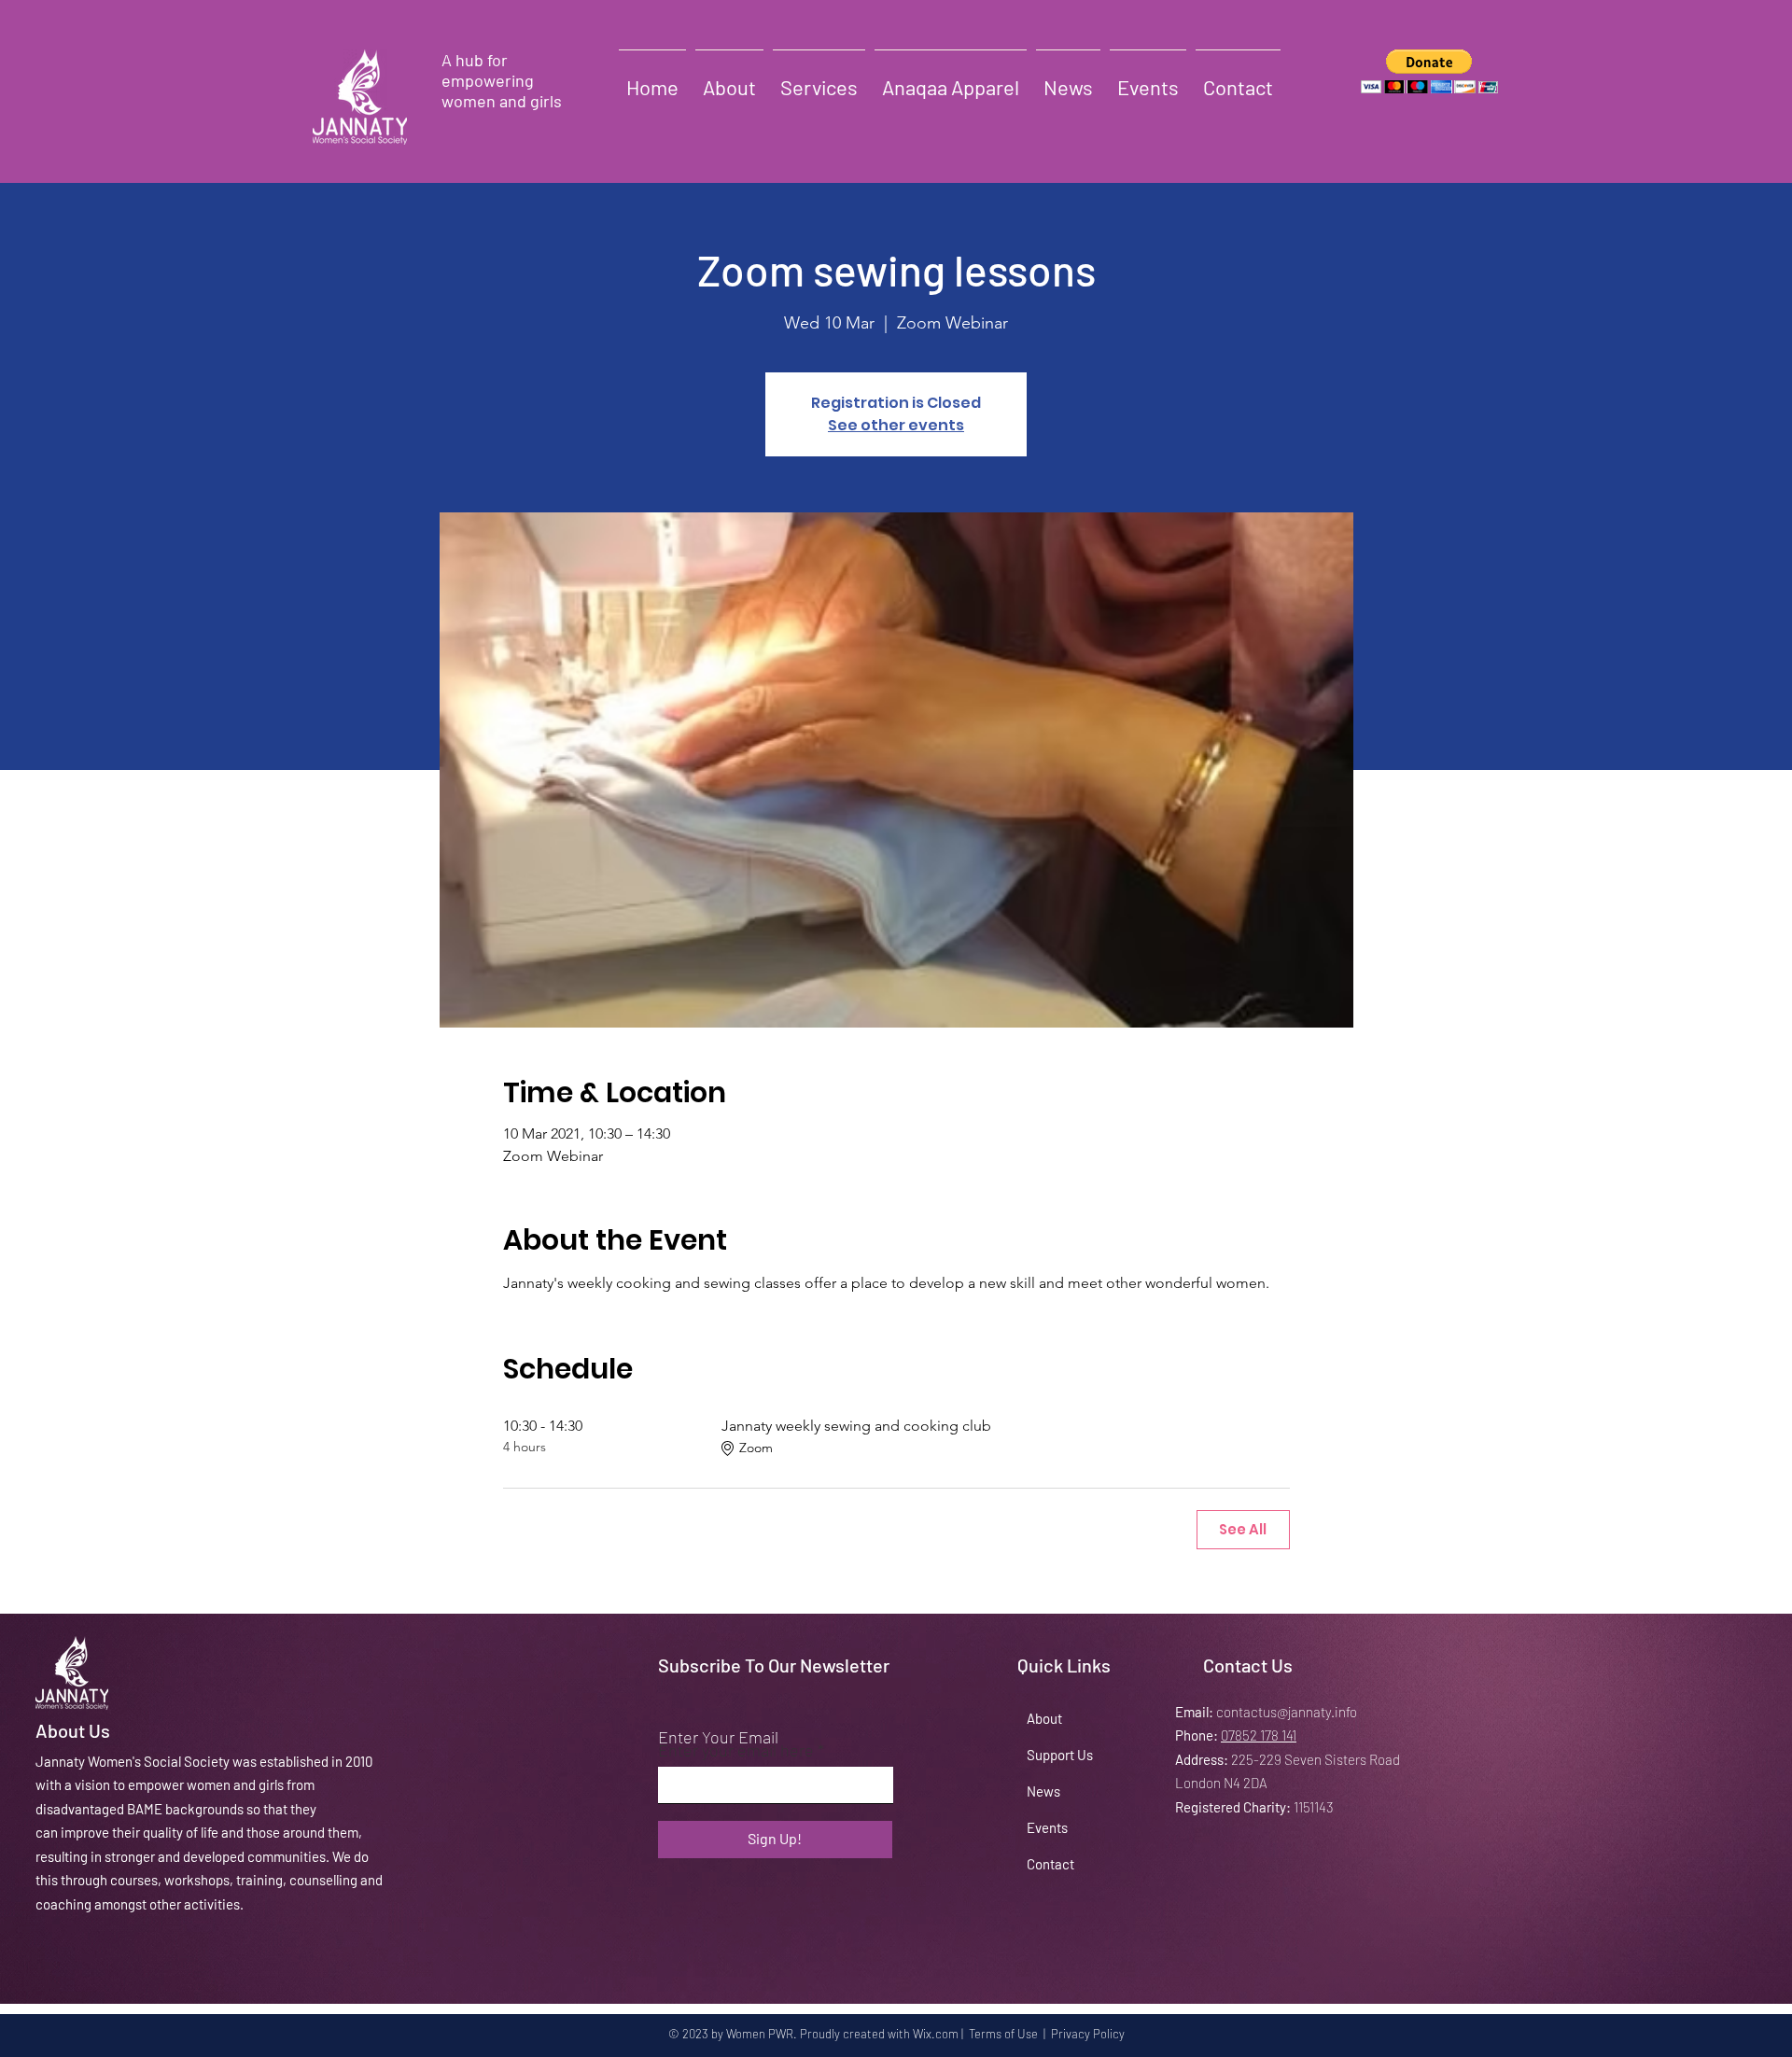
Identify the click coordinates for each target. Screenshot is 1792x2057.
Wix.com (936, 2034)
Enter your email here (736, 1750)
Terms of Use (1003, 2034)
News (1043, 1791)
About (1044, 1718)
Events (1047, 1827)
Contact (1050, 1864)
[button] (1429, 71)
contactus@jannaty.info (1287, 1712)
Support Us (1060, 1755)
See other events (896, 425)
